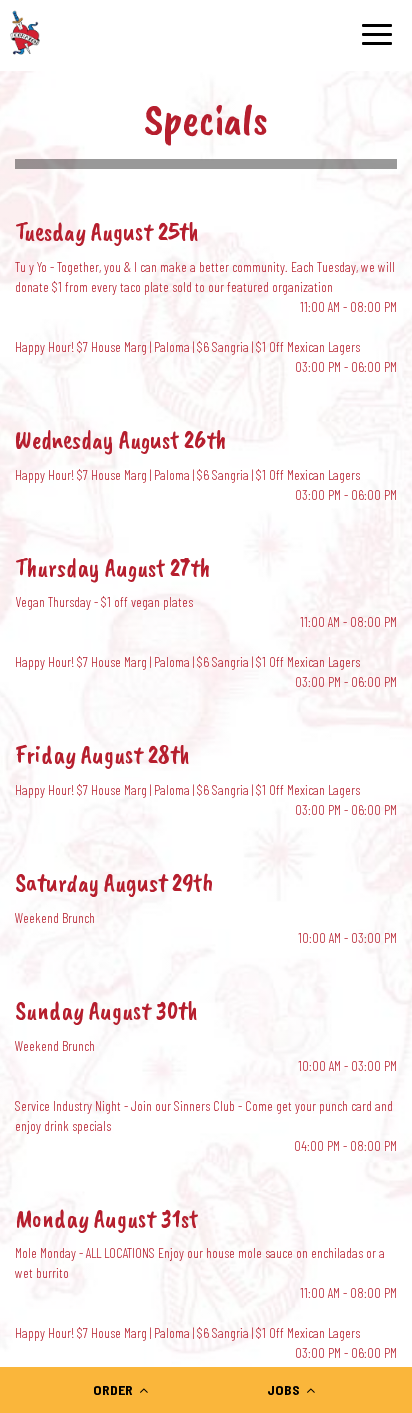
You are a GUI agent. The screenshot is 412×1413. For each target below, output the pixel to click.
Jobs (285, 1389)
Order (114, 1389)
